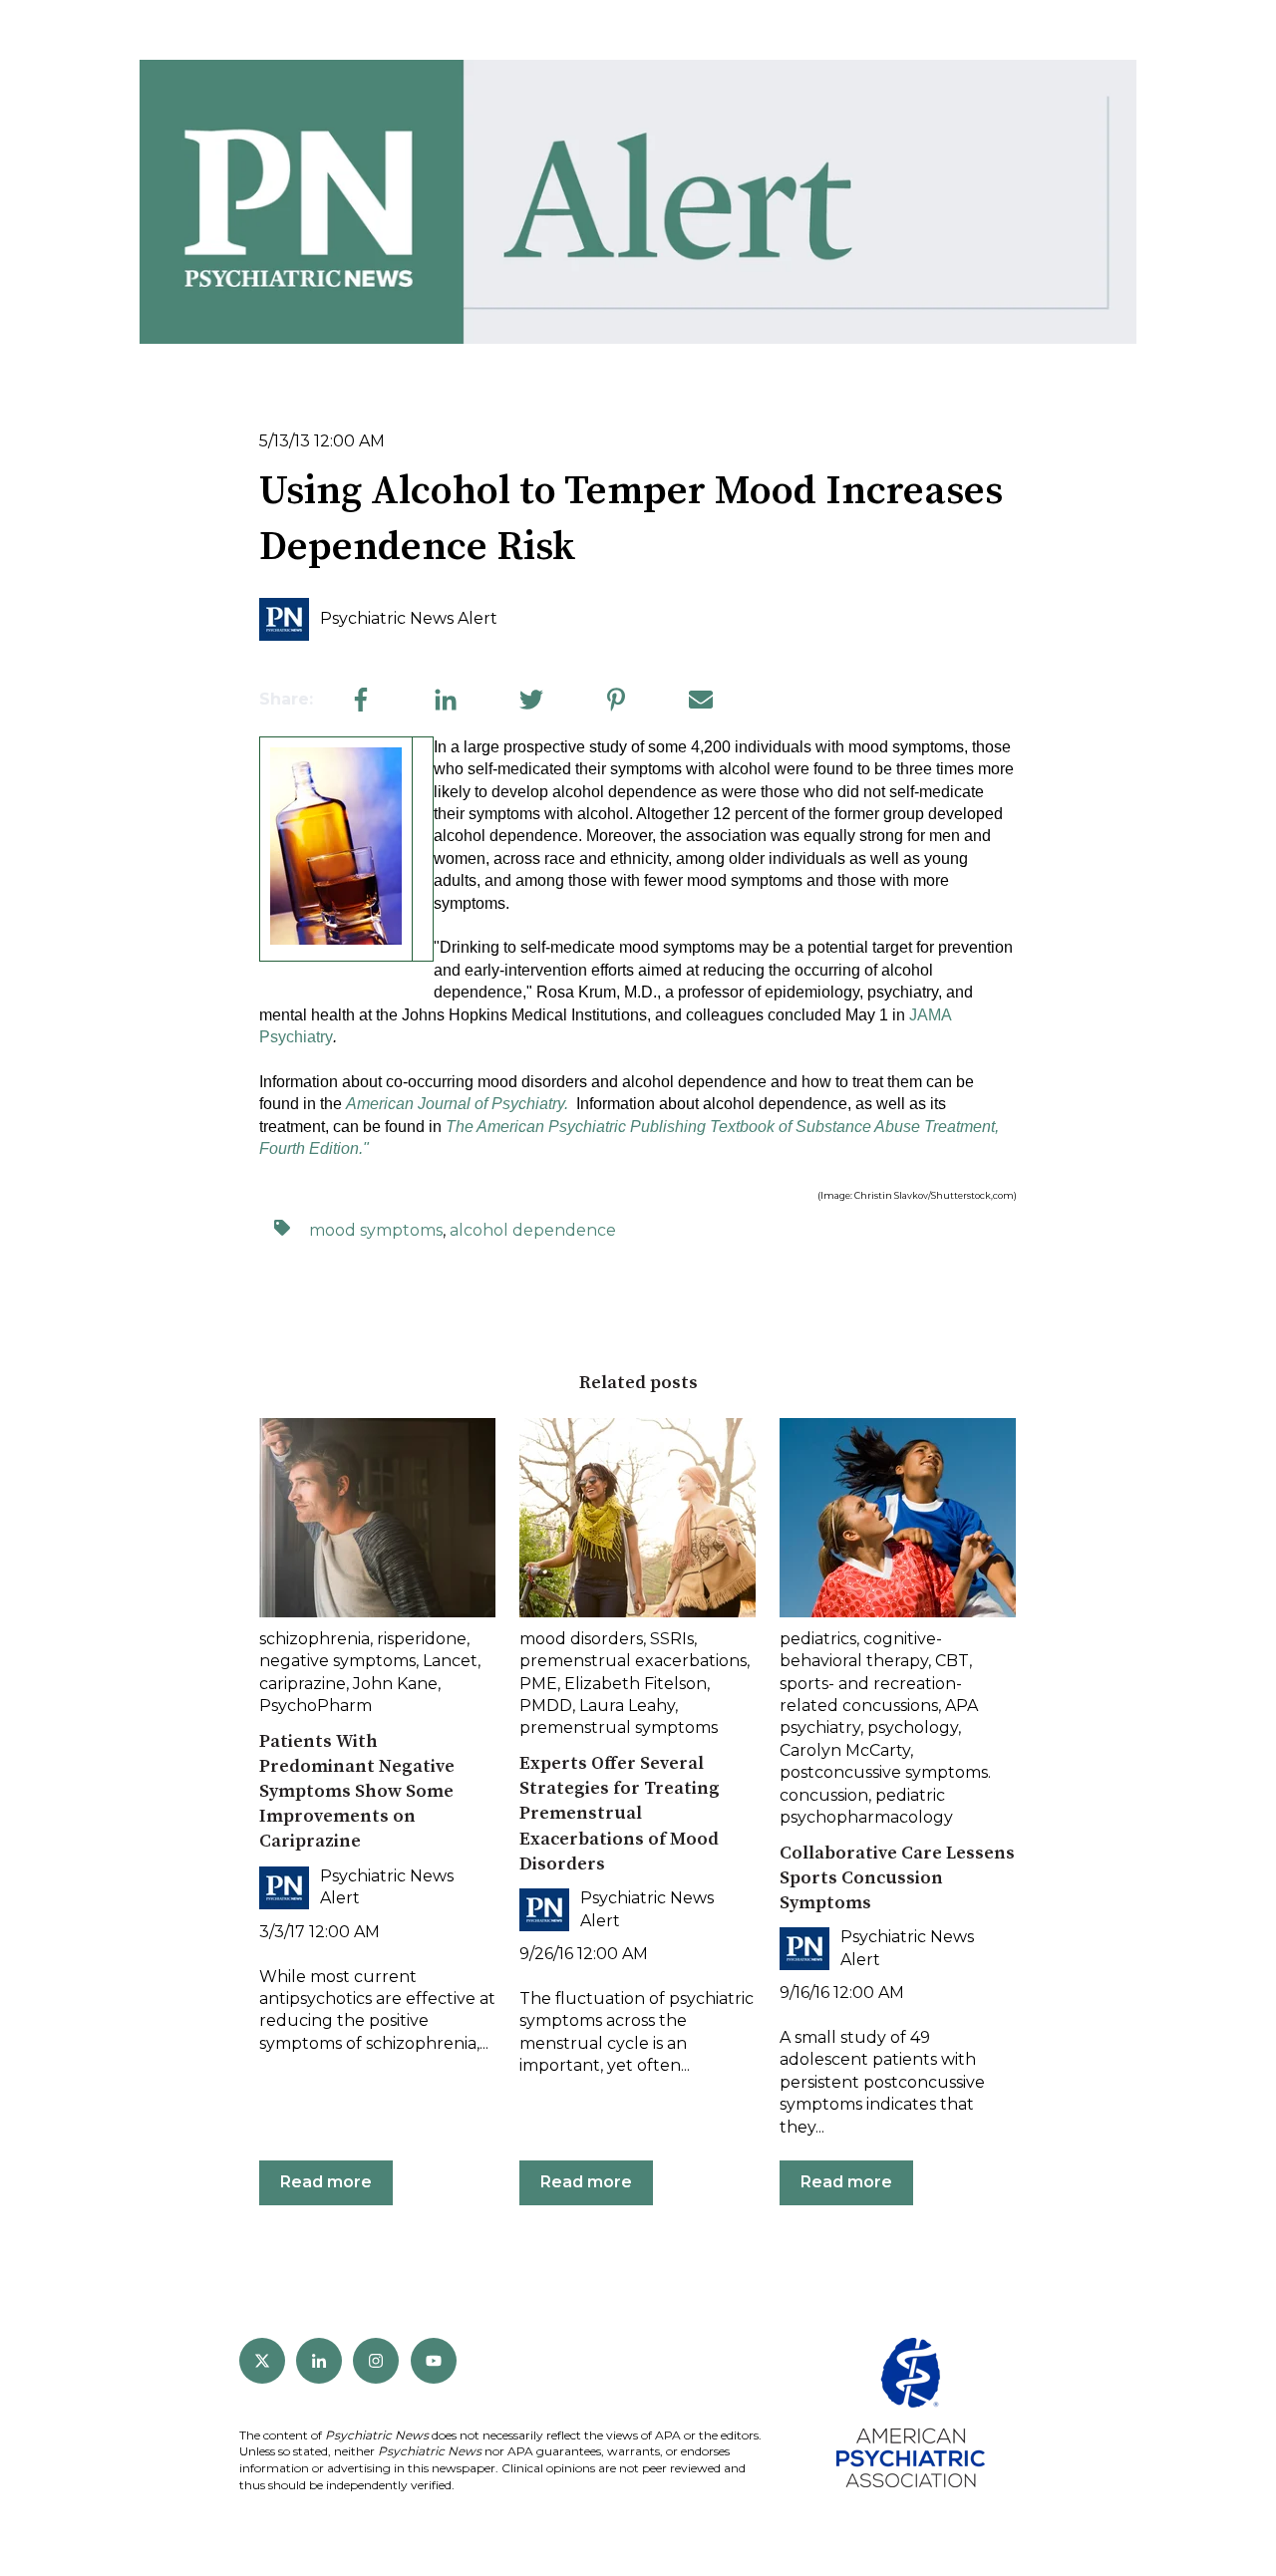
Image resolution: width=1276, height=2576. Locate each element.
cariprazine (303, 1684)
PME (538, 1684)
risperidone (422, 1639)
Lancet (450, 1661)
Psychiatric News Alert (409, 618)
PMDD (546, 1706)
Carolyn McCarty (845, 1750)
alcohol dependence (533, 1230)
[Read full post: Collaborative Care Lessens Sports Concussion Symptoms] (898, 1518)
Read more (326, 2182)
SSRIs (672, 1639)
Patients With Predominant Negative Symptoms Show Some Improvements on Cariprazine (357, 1792)
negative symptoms (337, 1661)
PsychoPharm (316, 1706)
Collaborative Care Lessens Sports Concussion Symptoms (897, 1878)
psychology (913, 1727)
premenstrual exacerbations (633, 1661)
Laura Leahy (627, 1706)
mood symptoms (376, 1230)
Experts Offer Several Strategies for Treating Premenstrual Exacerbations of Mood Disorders (620, 1814)
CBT (952, 1661)
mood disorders (581, 1639)
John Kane (395, 1684)
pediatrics (818, 1639)
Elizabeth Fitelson (636, 1684)
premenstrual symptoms (619, 1727)
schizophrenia (315, 1639)
